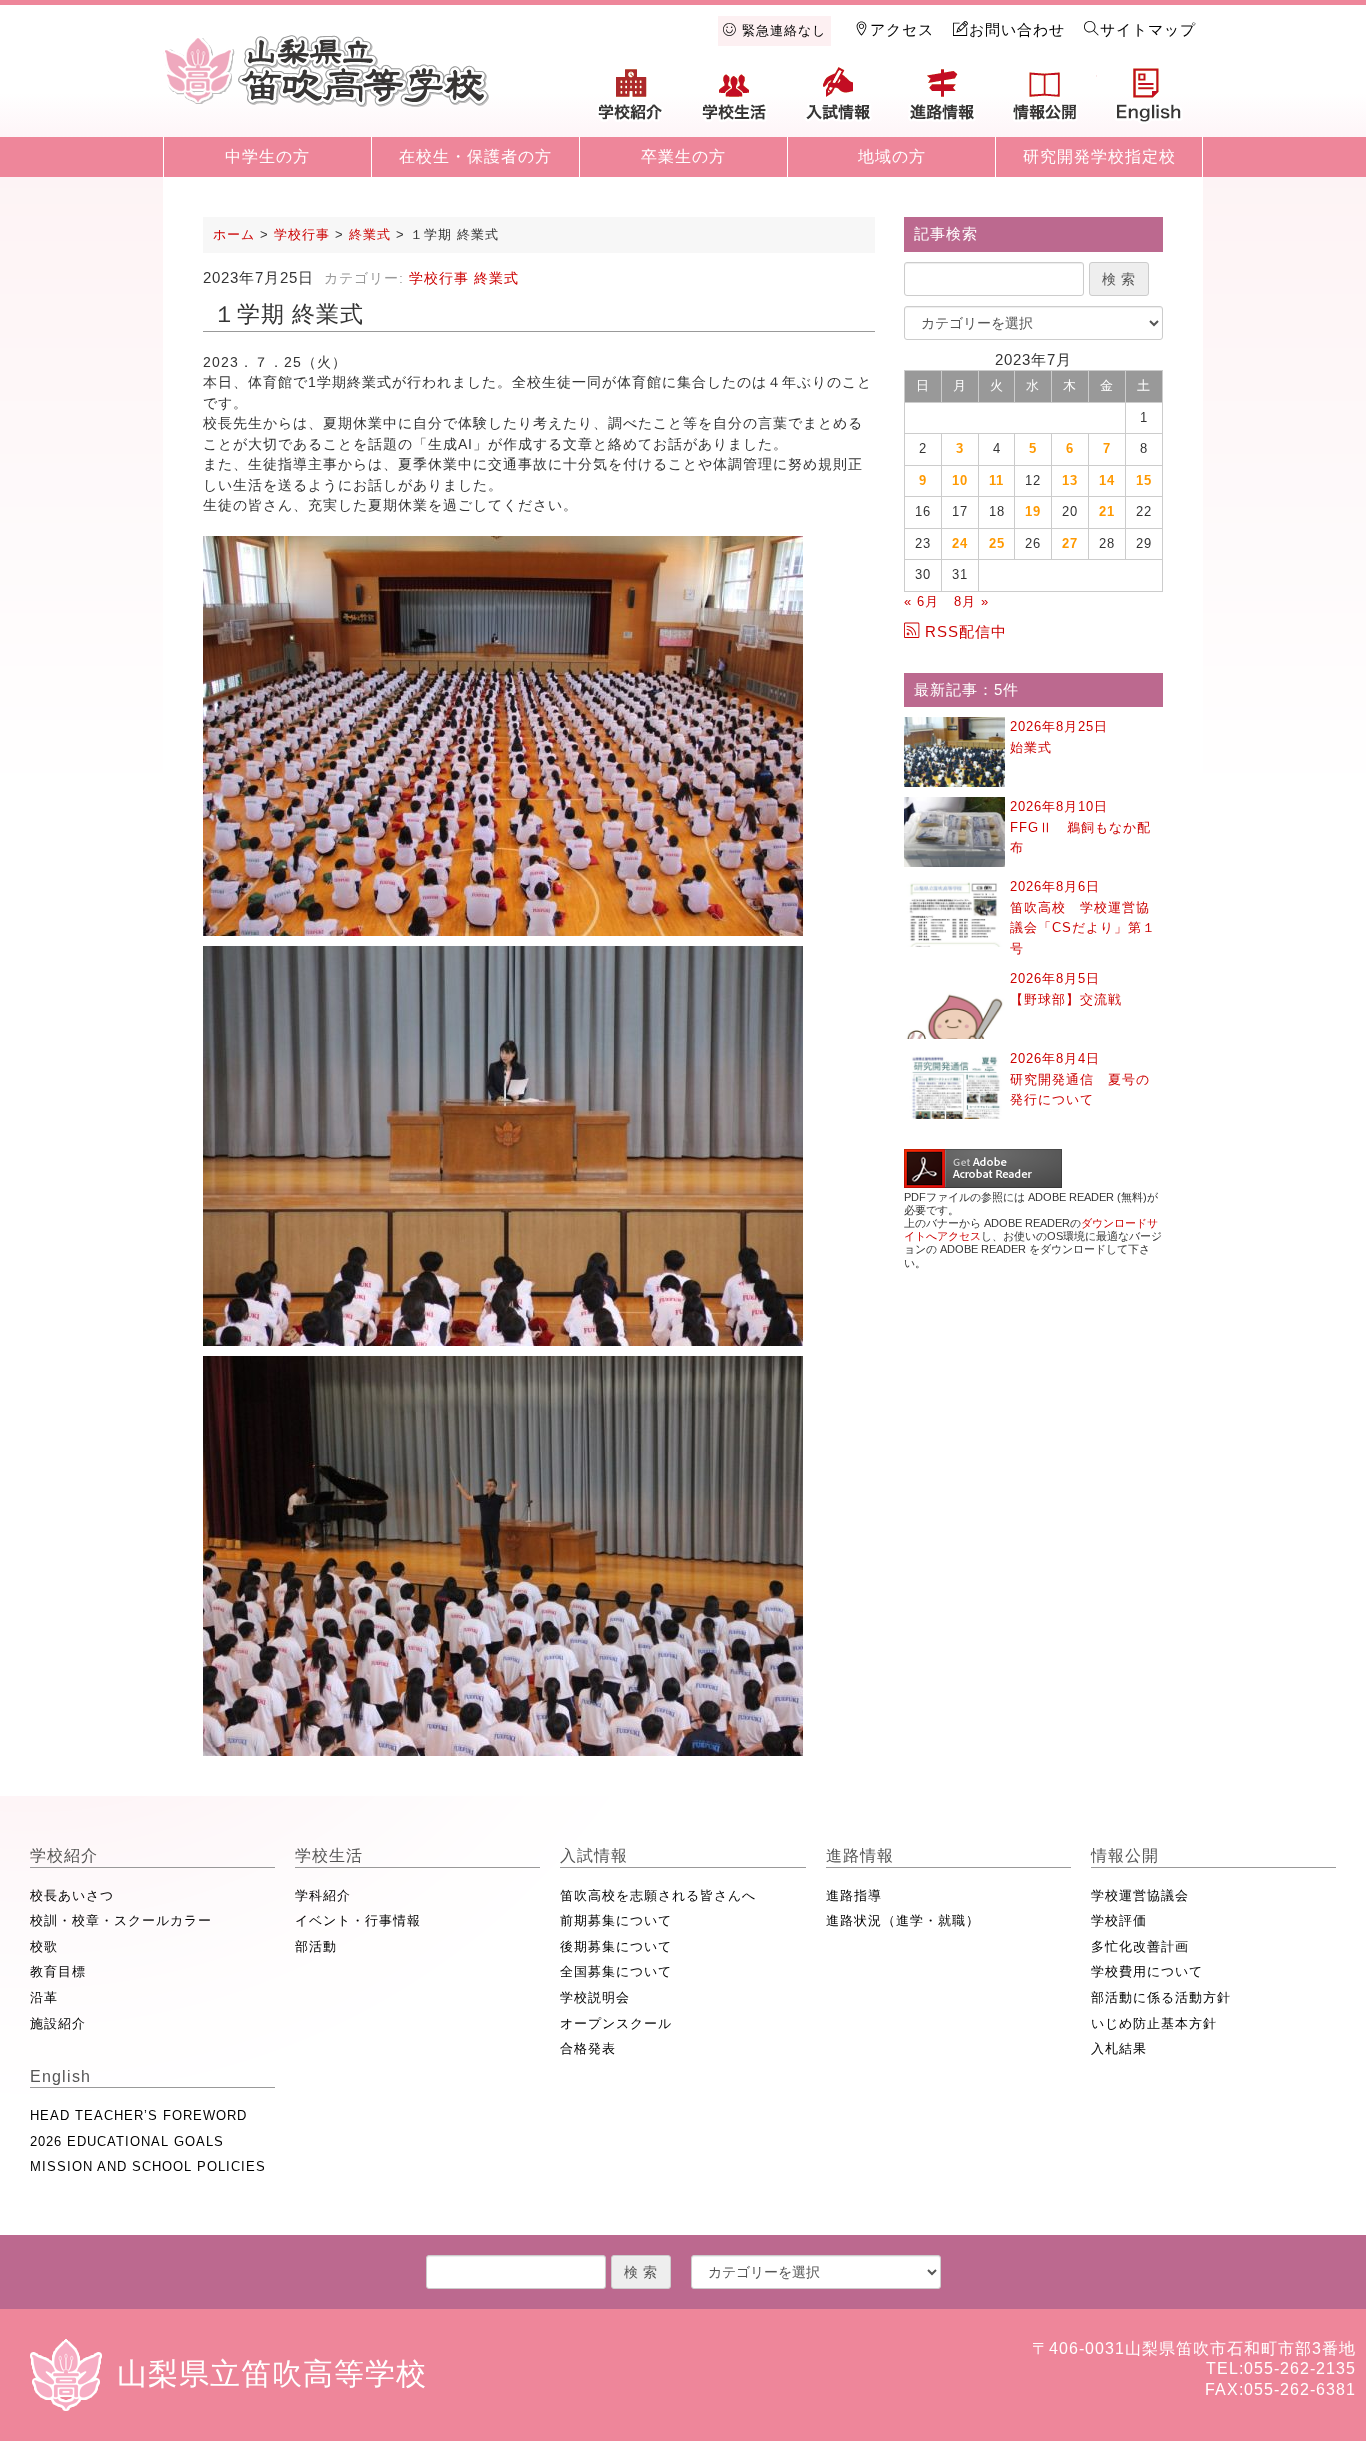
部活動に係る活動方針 (1161, 1997)
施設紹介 (58, 2023)
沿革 (44, 1997)
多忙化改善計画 (1140, 1946)
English (1149, 102)
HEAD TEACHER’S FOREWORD (138, 2115)
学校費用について (1147, 1971)
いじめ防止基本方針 (1154, 2023)
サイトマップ (1148, 29)
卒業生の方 (683, 156)
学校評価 (1119, 1920)
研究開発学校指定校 (1099, 156)
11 (996, 480)
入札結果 (1119, 2048)
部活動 (316, 1946)
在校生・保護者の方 (475, 156)
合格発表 (588, 2048)
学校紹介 (631, 102)
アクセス (902, 29)
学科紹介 (323, 1895)
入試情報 (838, 102)
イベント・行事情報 (358, 1920)
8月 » (971, 601)
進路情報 (942, 102)
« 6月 (921, 601)
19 (1033, 511)
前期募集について (616, 1920)
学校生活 (735, 102)
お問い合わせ (1017, 29)
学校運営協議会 (1140, 1895)
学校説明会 (595, 1997)
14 (1107, 480)
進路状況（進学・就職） (903, 1920)
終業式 (496, 278)
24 (960, 543)
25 (997, 543)
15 (1144, 480)
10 (960, 480)
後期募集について (616, 1946)
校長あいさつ (72, 1895)
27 (1070, 543)
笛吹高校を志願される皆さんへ (658, 1895)
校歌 (44, 1946)
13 (1070, 480)
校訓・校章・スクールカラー (121, 1920)
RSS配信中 (966, 631)
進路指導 (854, 1895)
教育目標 (58, 1971)
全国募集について (616, 1971)
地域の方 (892, 156)
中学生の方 (267, 156)
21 (1107, 511)
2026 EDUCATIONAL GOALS (127, 2141)
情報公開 (1045, 102)
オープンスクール (616, 2023)
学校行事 (439, 278)
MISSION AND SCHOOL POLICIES (148, 2166)
